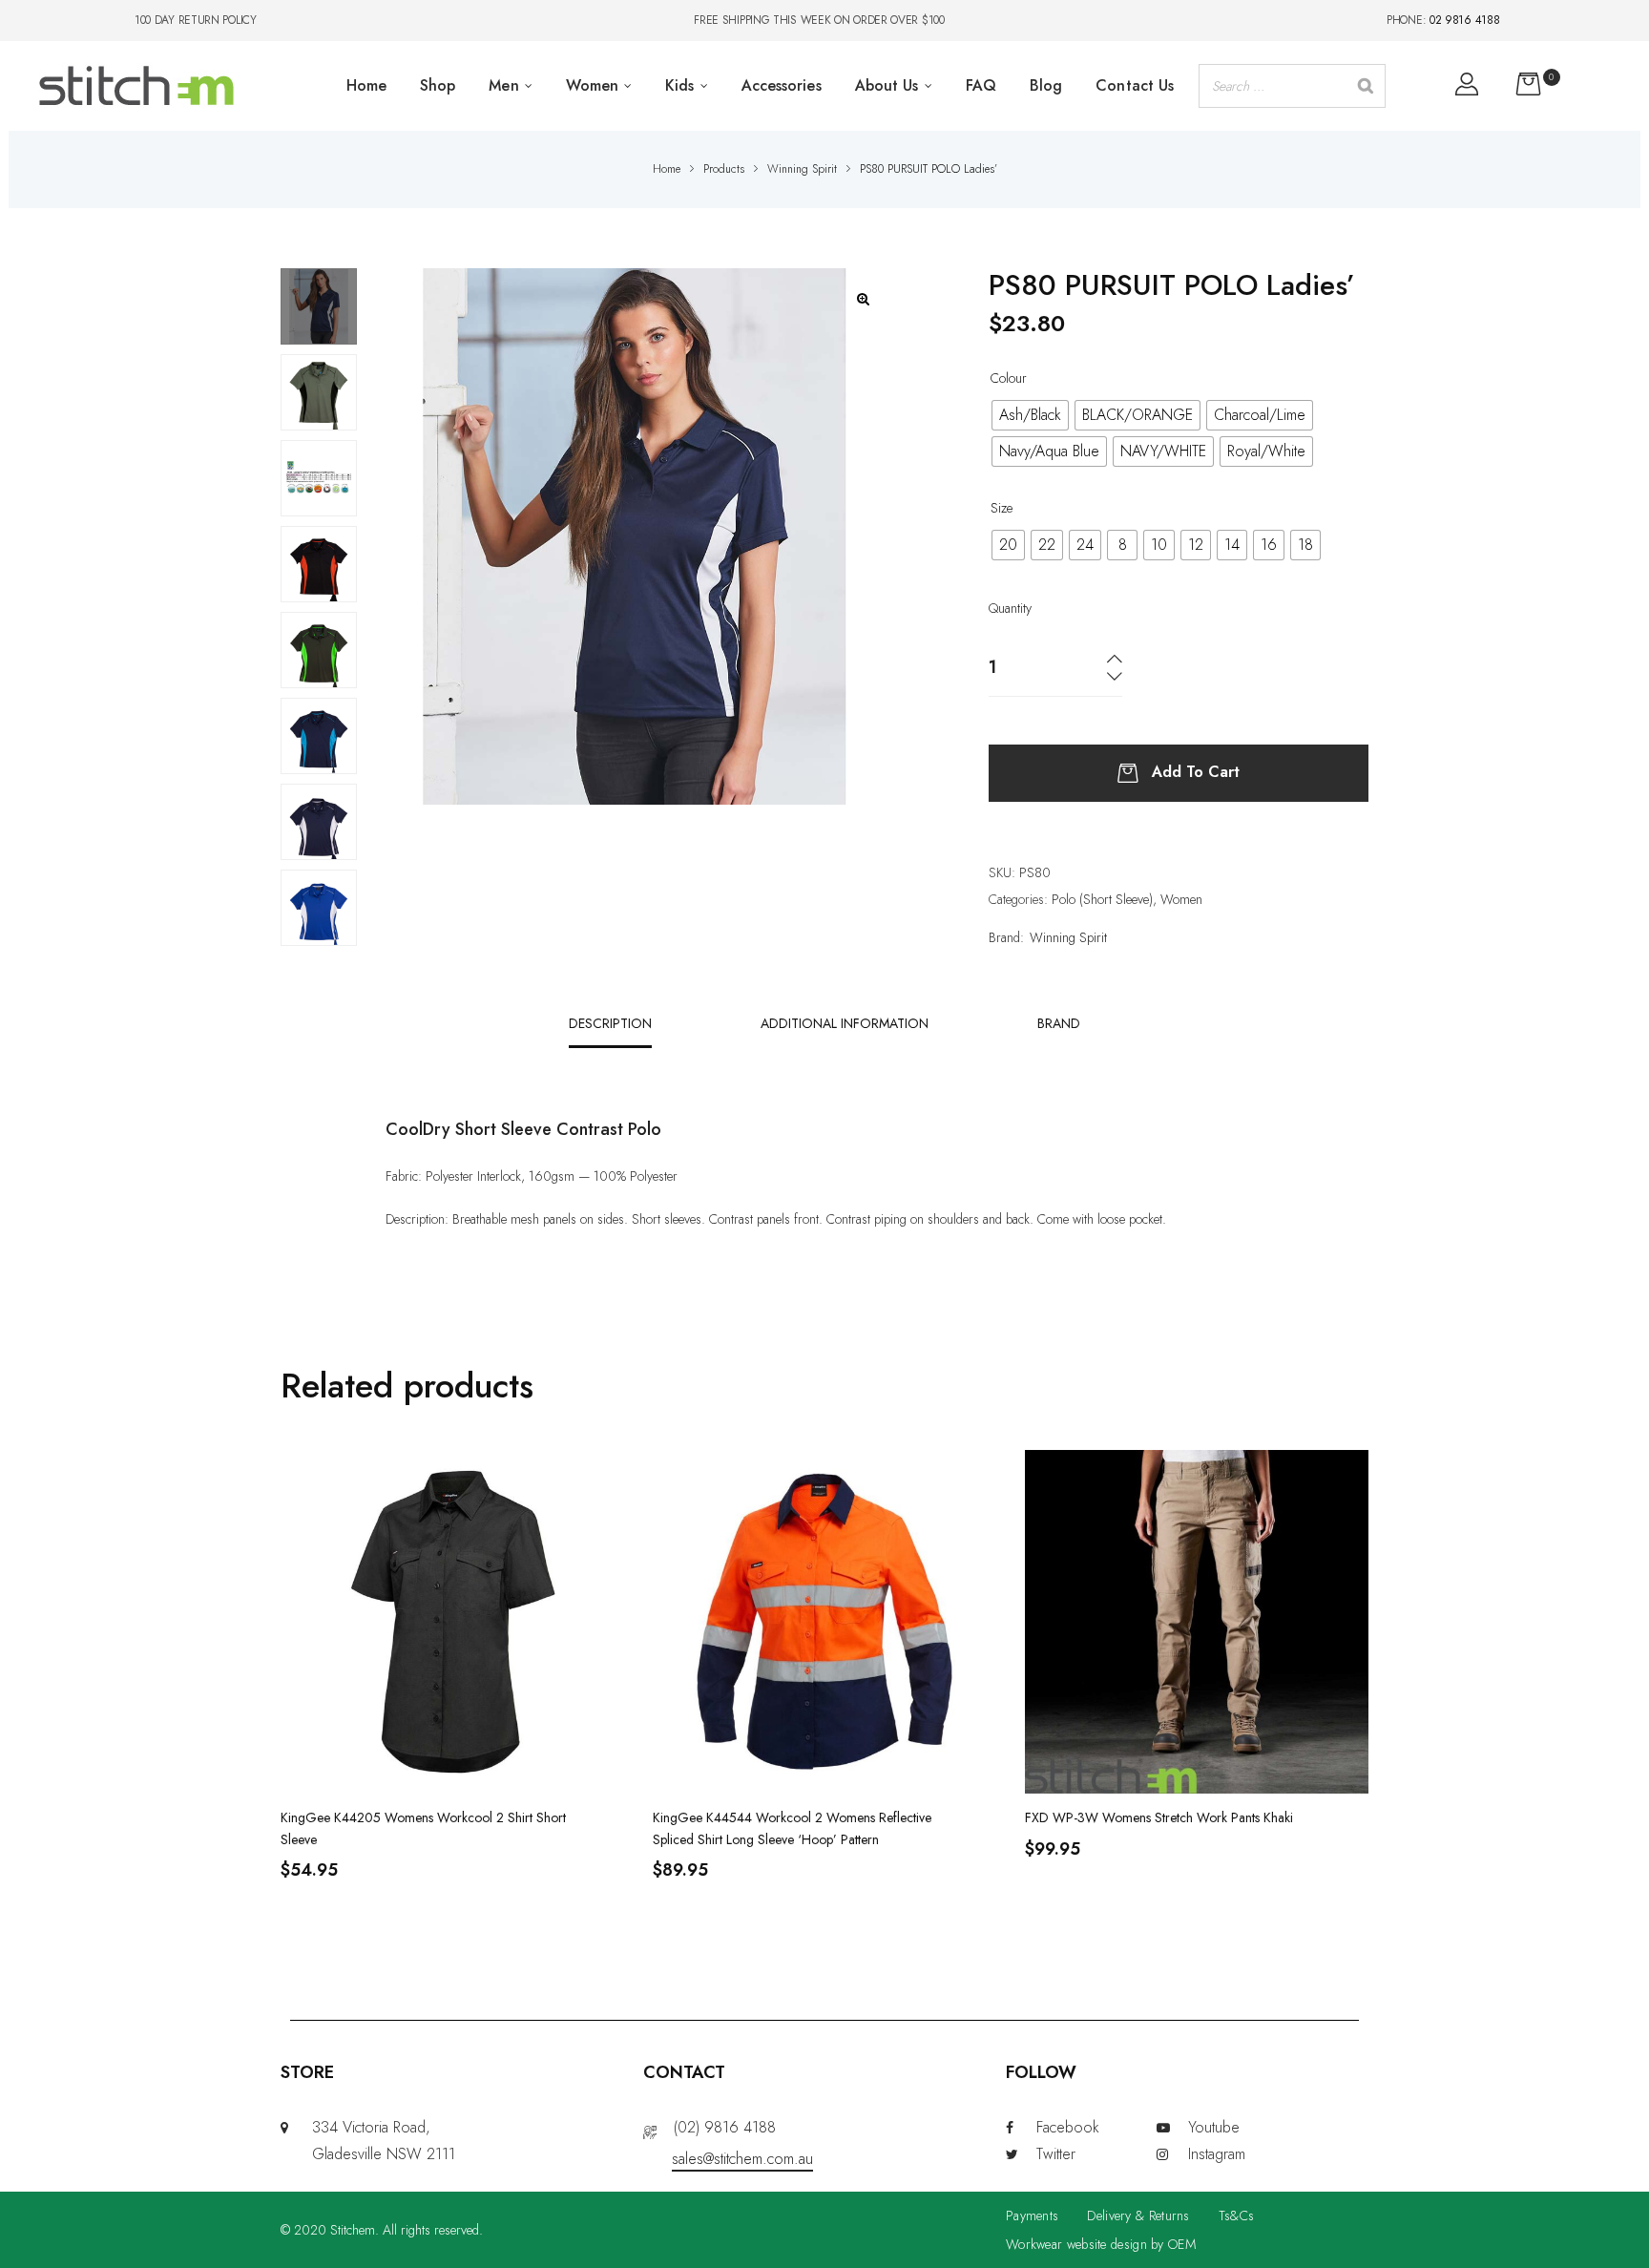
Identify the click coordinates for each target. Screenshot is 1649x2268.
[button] (863, 299)
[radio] (1030, 415)
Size (1002, 508)
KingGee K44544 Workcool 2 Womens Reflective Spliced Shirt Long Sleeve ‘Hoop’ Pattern (792, 1828)
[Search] (1366, 86)
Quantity (1010, 608)
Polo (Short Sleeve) (1102, 899)
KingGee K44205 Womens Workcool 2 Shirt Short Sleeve (423, 1828)
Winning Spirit (1068, 937)
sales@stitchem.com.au (742, 2159)
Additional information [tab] (845, 1023)
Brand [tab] (1059, 1023)
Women (1181, 899)
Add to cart (1196, 771)
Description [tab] (610, 1023)
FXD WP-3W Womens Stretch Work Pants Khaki (1159, 1817)
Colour (1009, 378)
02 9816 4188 (1464, 20)
